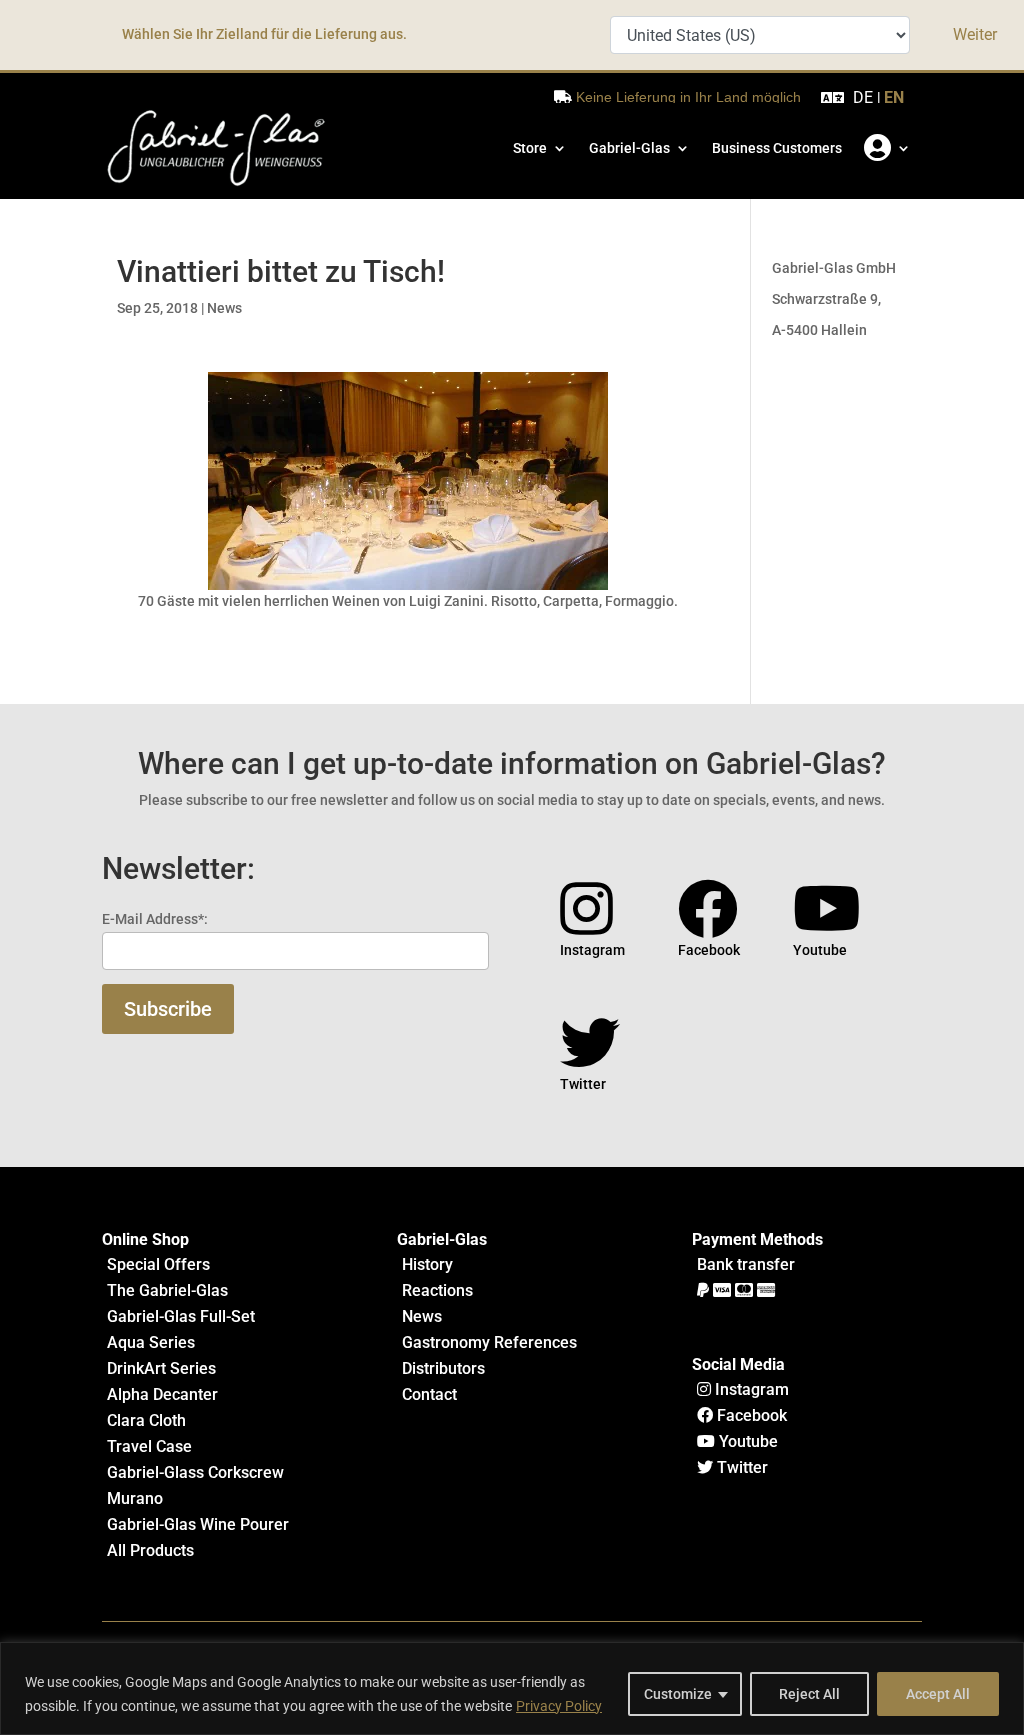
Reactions (437, 1290)
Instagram (750, 1389)
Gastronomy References (489, 1342)
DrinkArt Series (161, 1368)
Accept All (938, 1694)
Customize (678, 1694)
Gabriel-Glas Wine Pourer (198, 1524)
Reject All (809, 1694)
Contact (429, 1394)
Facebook (750, 1415)
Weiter (975, 34)
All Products (150, 1550)
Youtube (746, 1441)
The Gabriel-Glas (167, 1290)
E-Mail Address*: (155, 919)
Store (530, 148)
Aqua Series (151, 1342)
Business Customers (777, 148)
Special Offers (158, 1264)
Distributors (443, 1368)
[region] (512, 1688)
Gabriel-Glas (629, 148)
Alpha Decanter (162, 1394)
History (427, 1264)
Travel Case (149, 1446)
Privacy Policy (559, 1706)
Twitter (740, 1467)
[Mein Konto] (887, 148)
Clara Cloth (146, 1420)
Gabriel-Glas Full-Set (181, 1316)
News (224, 308)
